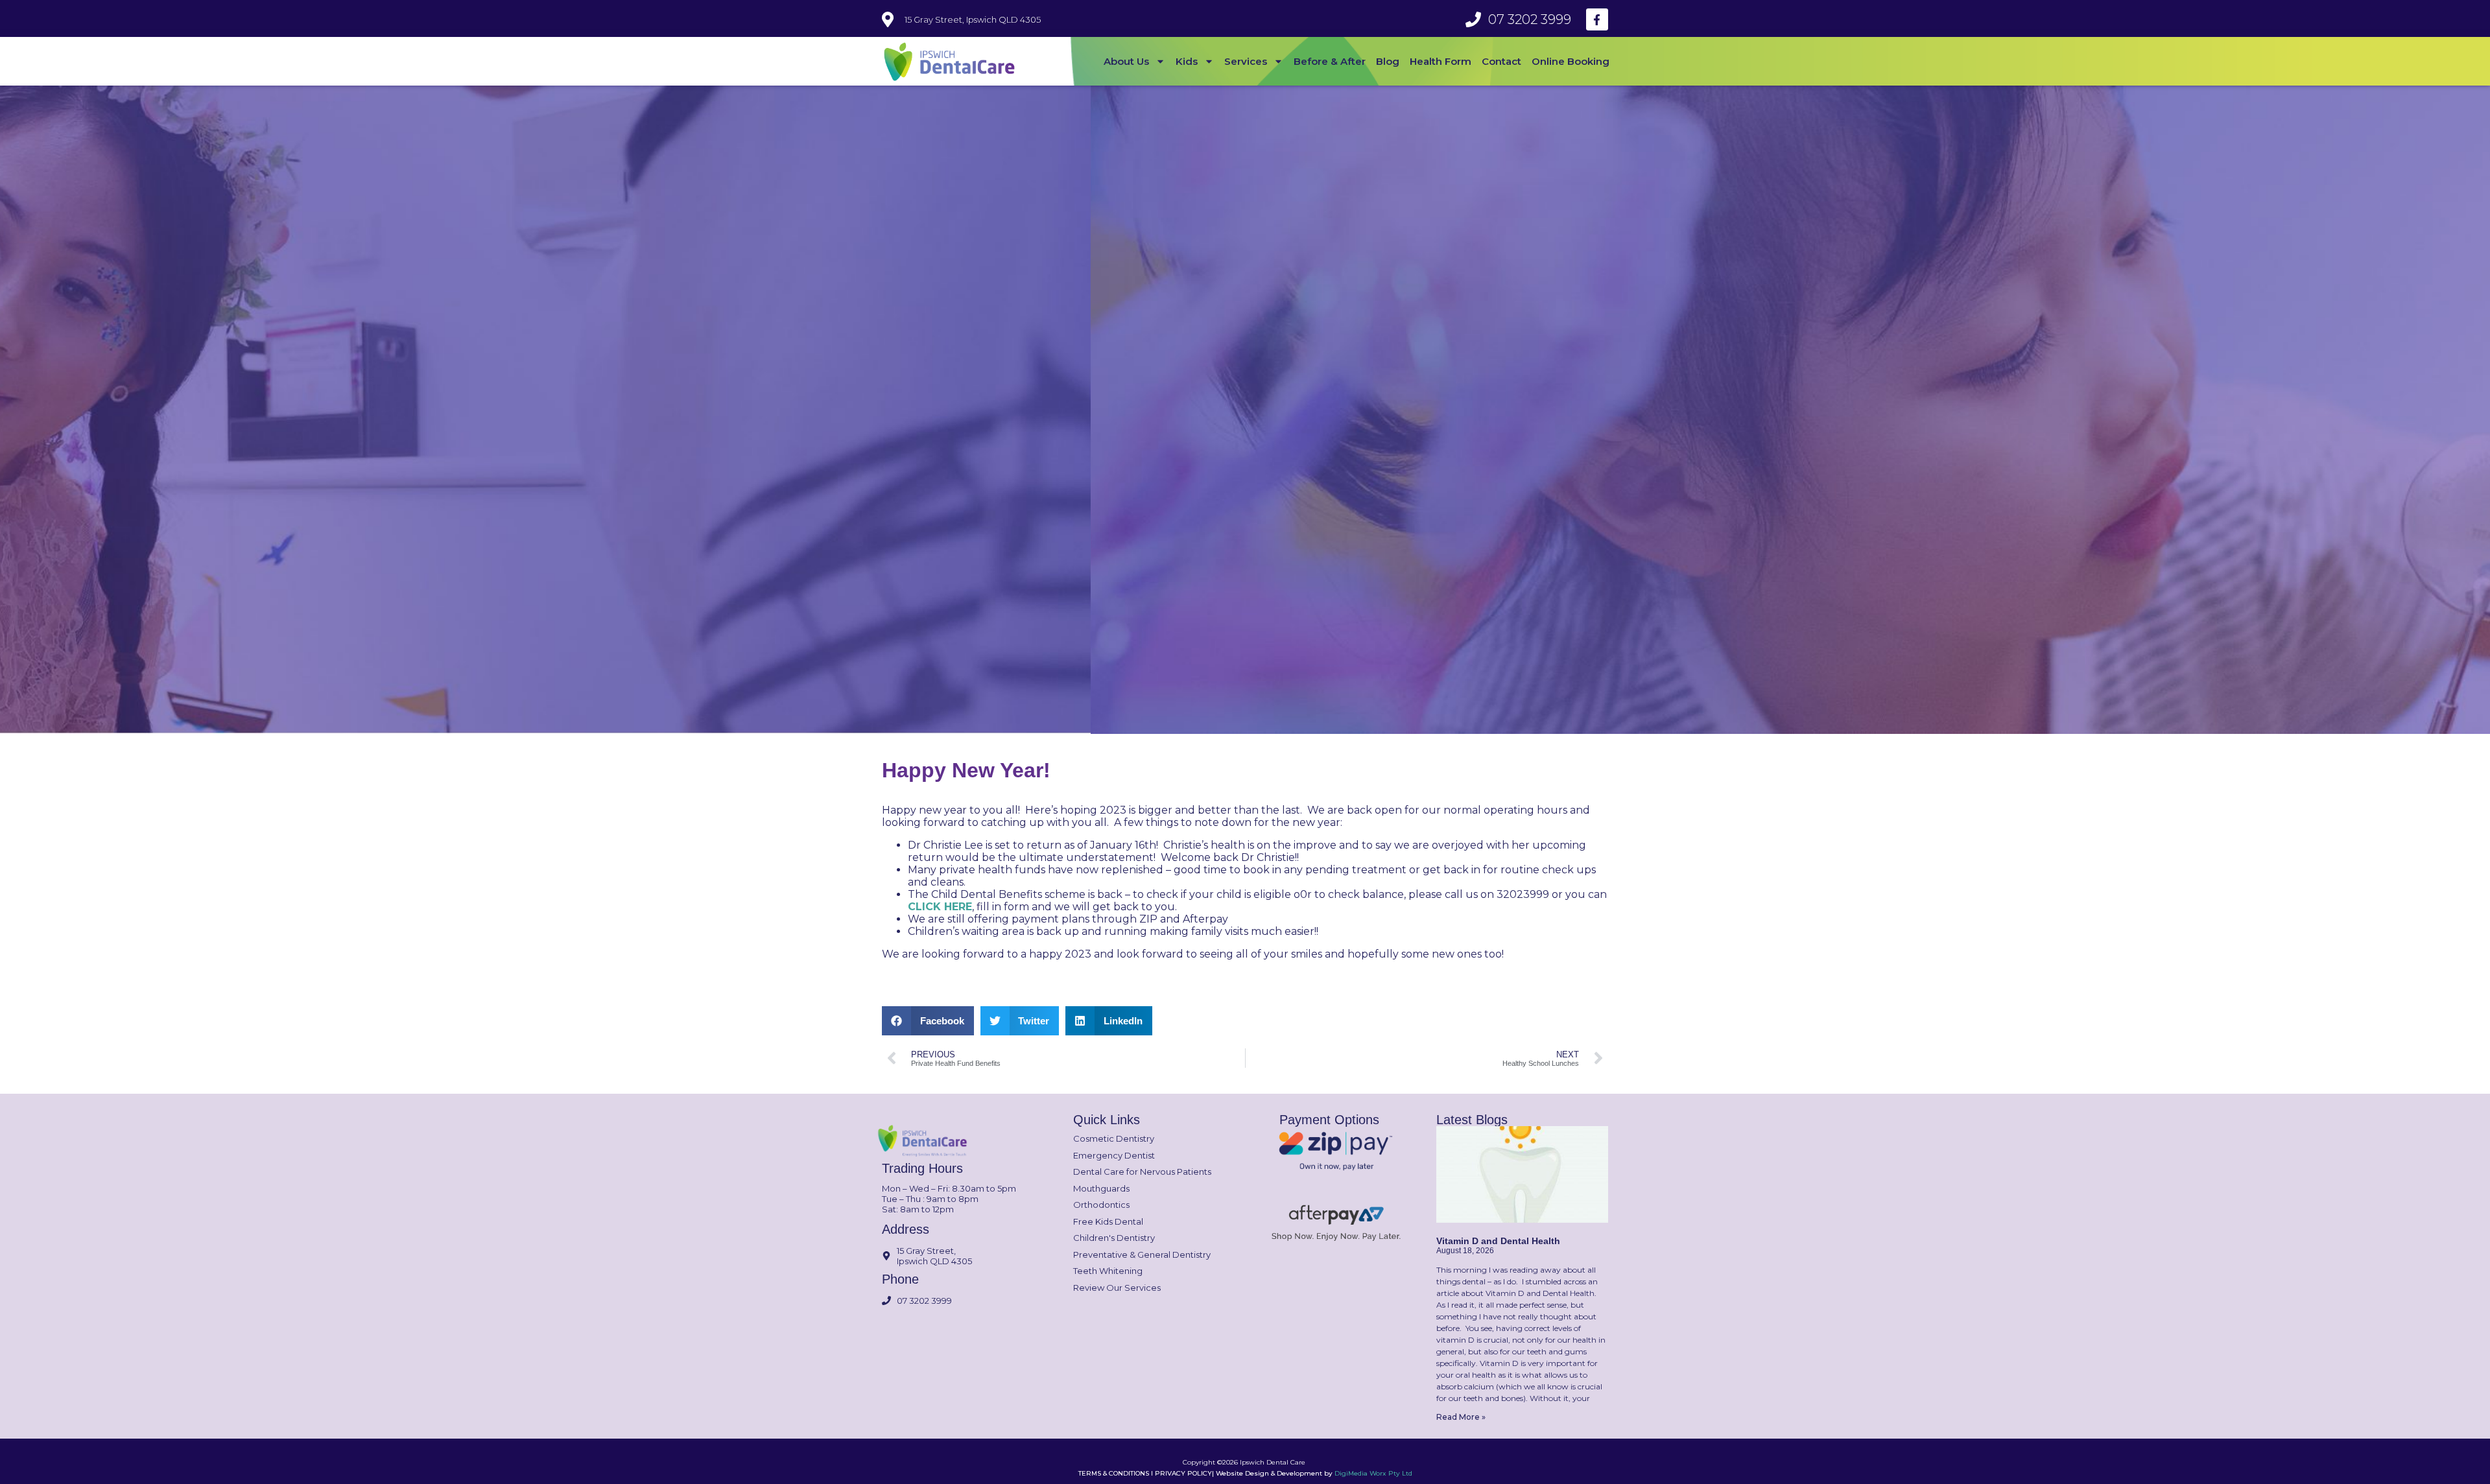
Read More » (1461, 1417)
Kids (1187, 61)
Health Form (1441, 61)
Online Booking (1571, 61)
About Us (1126, 61)
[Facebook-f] (1597, 19)
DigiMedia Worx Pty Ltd (1373, 1473)
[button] (928, 1021)
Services (1246, 61)
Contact (1501, 61)
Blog (1388, 61)
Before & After (1330, 61)
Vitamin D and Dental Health (1498, 1241)
